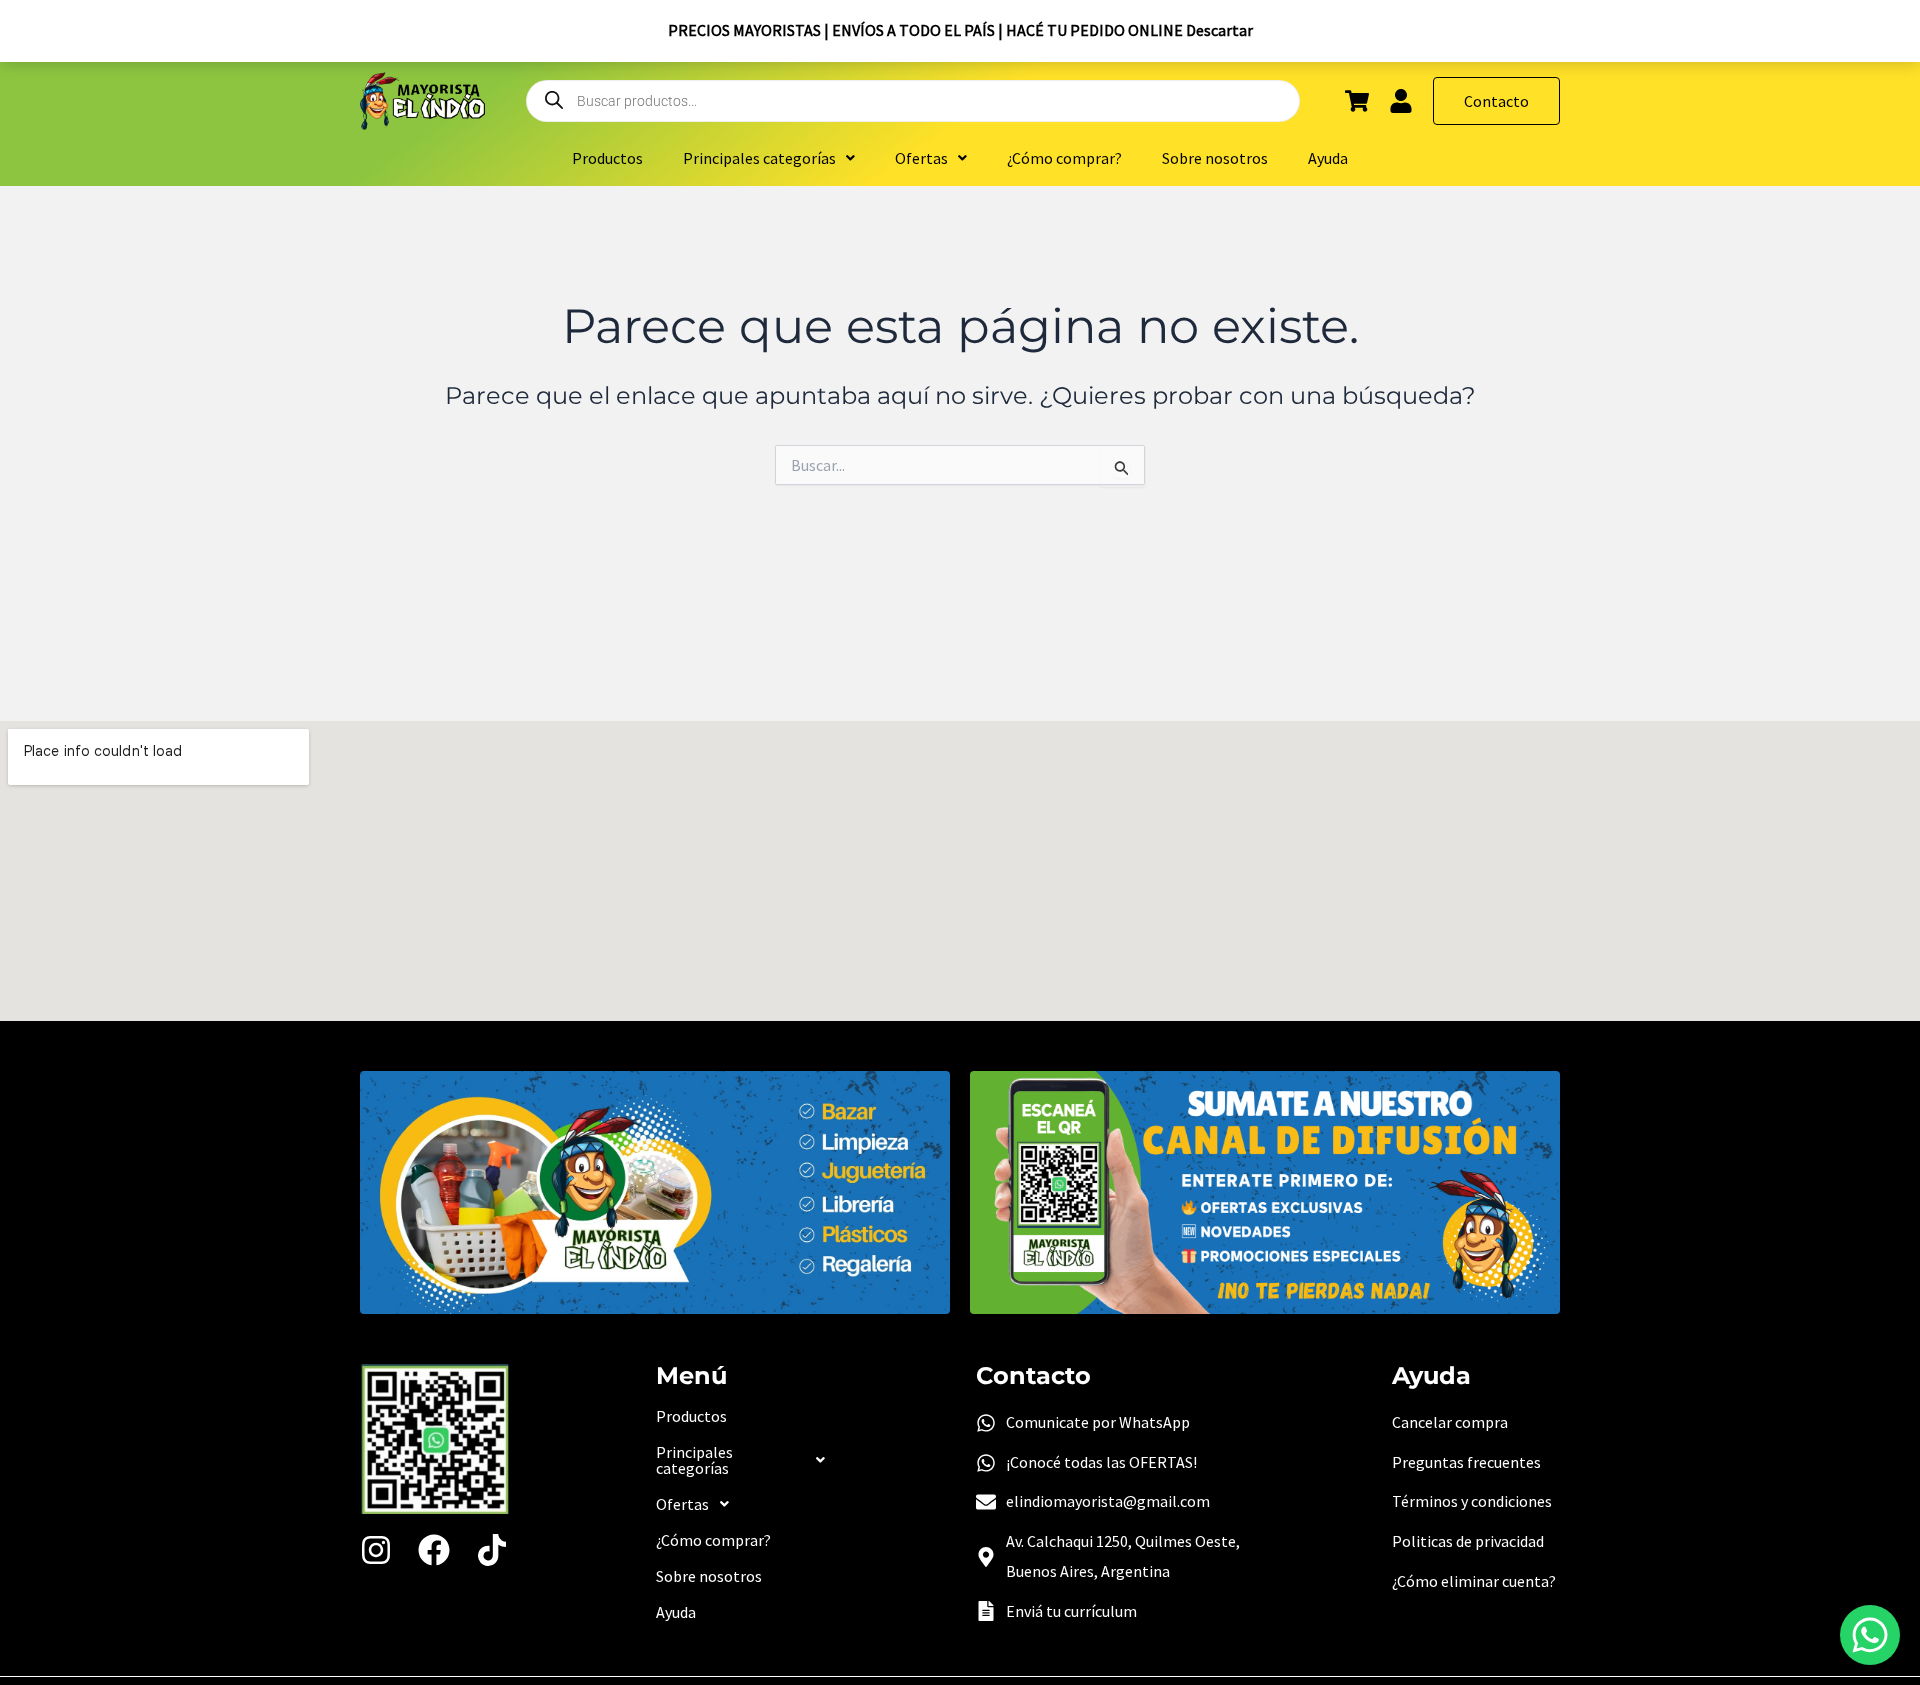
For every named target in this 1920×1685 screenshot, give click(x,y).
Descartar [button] (1219, 30)
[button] (769, 158)
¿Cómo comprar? (1064, 158)
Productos (607, 158)
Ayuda (1328, 158)
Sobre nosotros (1215, 158)
